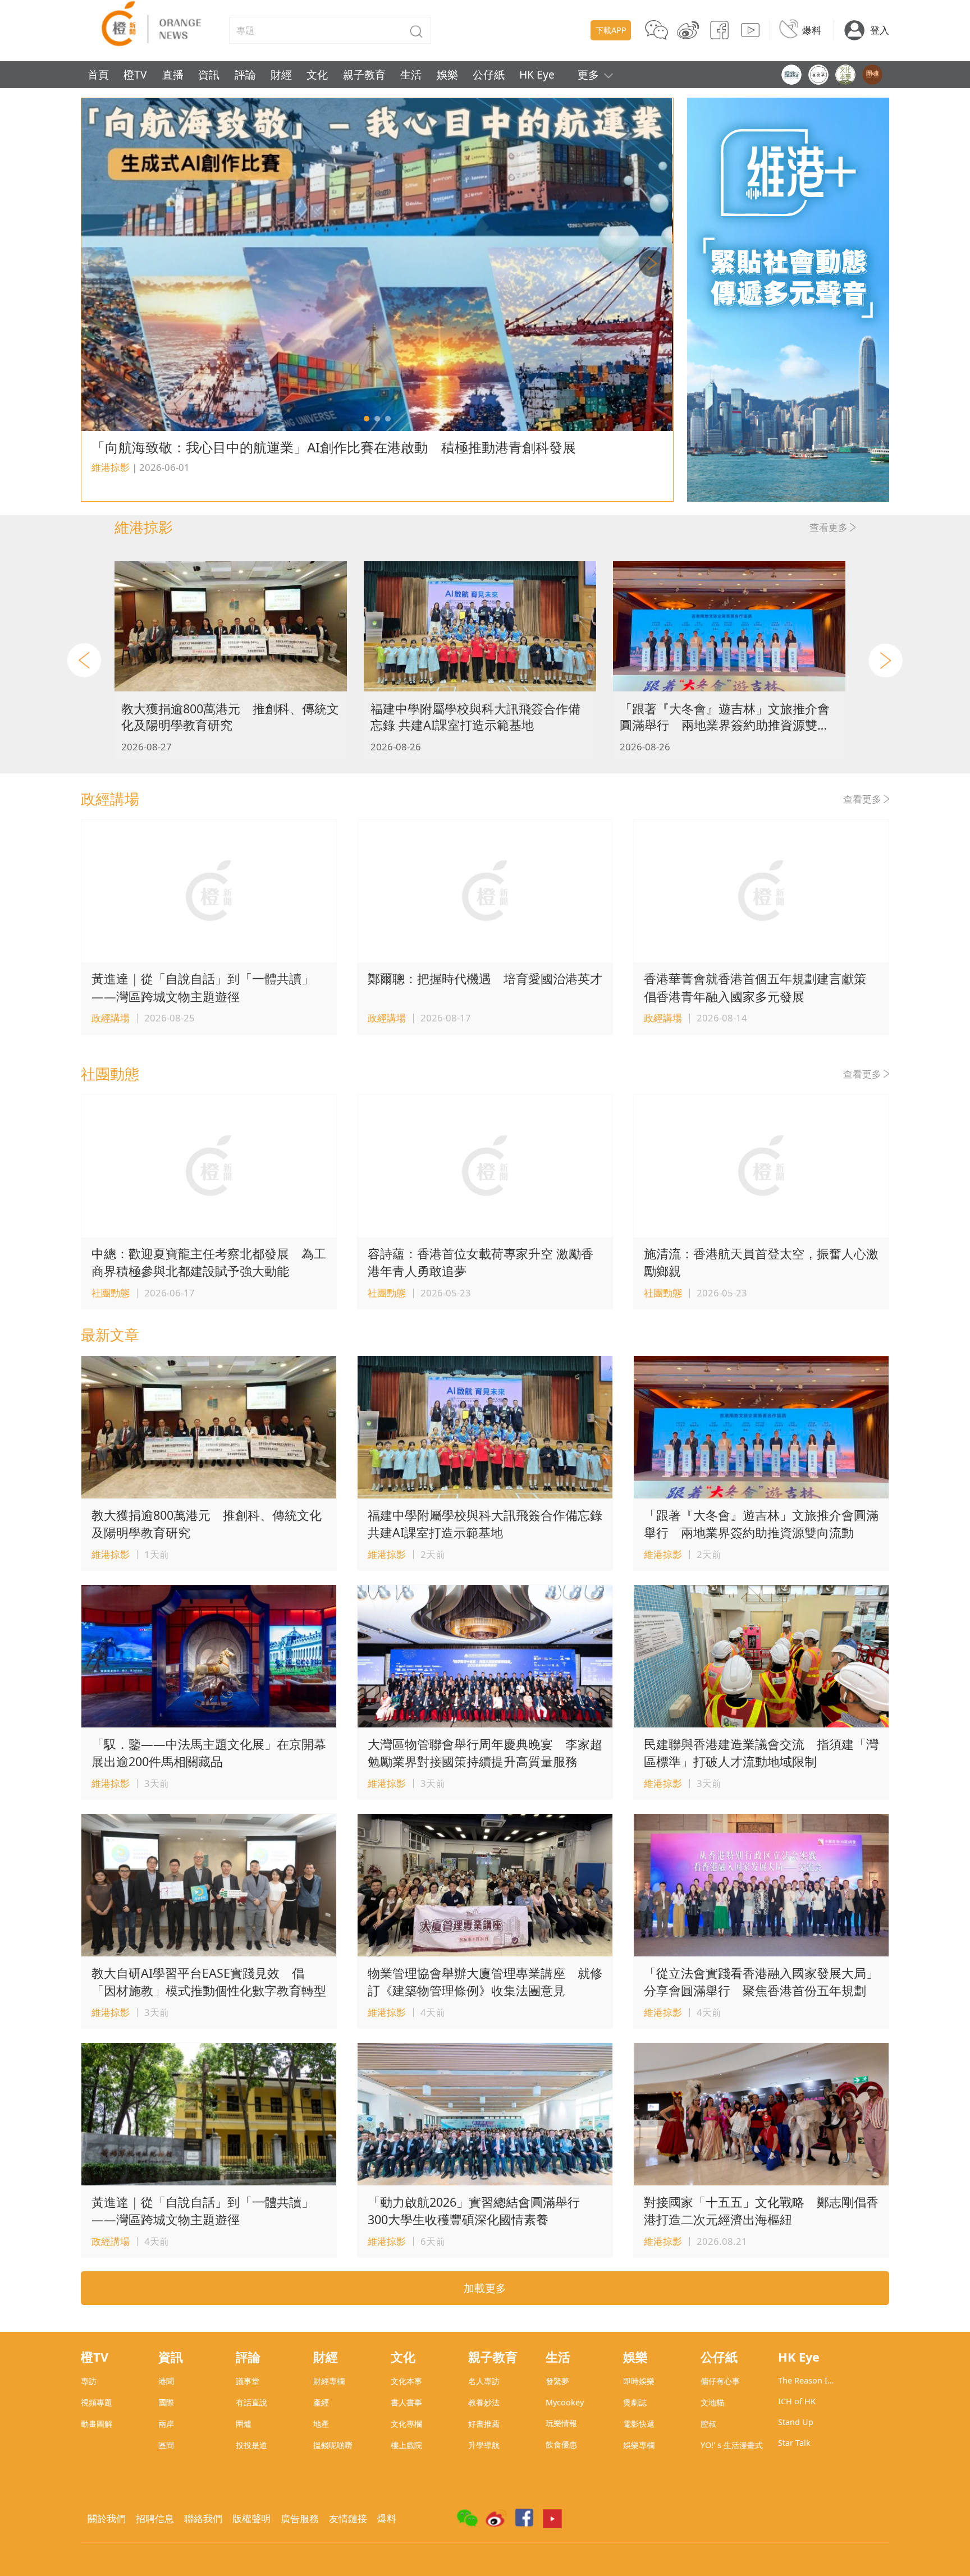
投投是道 (251, 2445)
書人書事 (406, 2402)
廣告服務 (300, 2518)
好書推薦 (484, 2424)
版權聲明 (251, 2518)
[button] (367, 419)
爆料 (812, 30)
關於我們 (107, 2518)
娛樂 (447, 74)
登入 (880, 30)
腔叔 (708, 2424)
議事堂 (248, 2381)
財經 (281, 74)
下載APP (611, 30)
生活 (411, 74)
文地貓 (712, 2402)
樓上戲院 (406, 2445)
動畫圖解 (97, 2424)
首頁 (98, 74)
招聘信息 (155, 2518)
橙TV (135, 74)
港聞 (166, 2381)
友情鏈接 (348, 2518)
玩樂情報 (561, 2423)
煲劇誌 (635, 2402)
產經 (321, 2402)
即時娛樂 (639, 2381)
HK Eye (537, 74)
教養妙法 (484, 2402)
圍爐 (244, 2424)
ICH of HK (797, 2401)
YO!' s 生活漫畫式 (732, 2445)
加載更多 (485, 2288)
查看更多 (829, 527)
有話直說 (251, 2402)
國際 (166, 2402)
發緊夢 (557, 2381)
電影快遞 (639, 2424)
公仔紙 (489, 74)
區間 (166, 2445)
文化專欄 (406, 2424)
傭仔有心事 (720, 2381)
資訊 (209, 74)
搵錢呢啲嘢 (333, 2445)
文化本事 (406, 2381)
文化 (317, 74)
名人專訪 (484, 2381)
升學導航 (484, 2445)
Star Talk (794, 2443)
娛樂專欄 (639, 2445)
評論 (245, 74)
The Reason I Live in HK (803, 2380)
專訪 (89, 2381)
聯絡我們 (203, 2518)
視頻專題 (97, 2402)
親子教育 (364, 74)
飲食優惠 (561, 2444)
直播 (173, 74)
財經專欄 (329, 2381)
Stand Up (796, 2422)
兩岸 (166, 2424)
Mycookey (565, 2402)
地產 (321, 2424)
